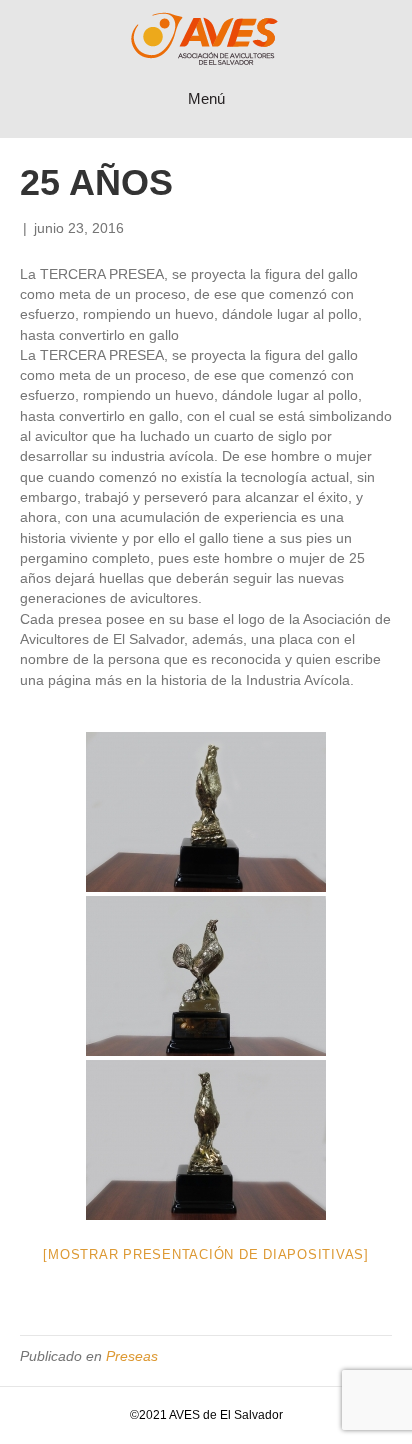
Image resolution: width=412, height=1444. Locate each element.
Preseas (132, 1356)
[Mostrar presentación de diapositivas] (206, 1254)
